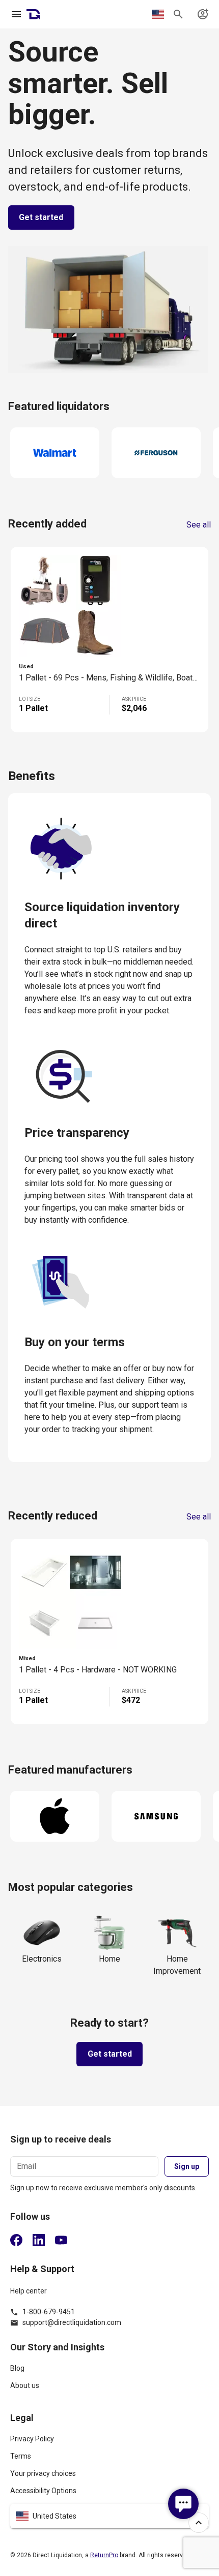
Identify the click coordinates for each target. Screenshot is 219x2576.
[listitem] (109, 2373)
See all (199, 525)
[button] (109, 2516)
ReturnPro (104, 2555)
